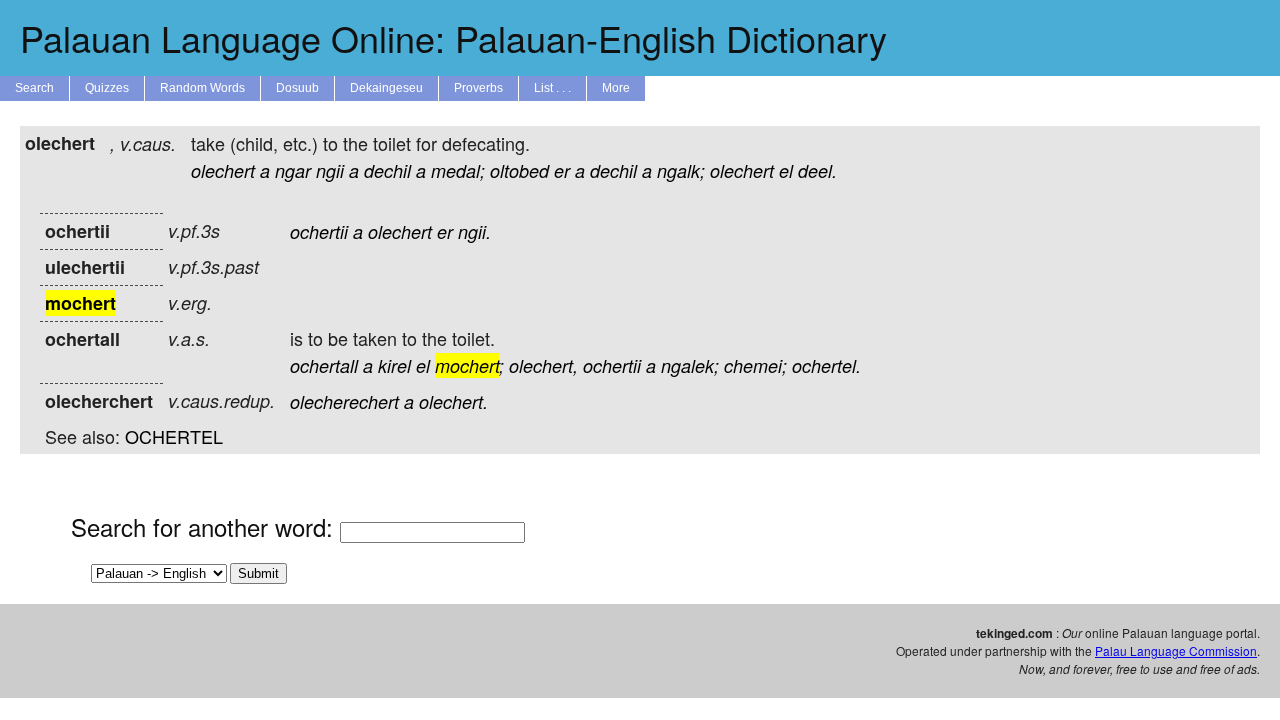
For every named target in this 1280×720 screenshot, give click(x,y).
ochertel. (826, 365)
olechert (223, 170)
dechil (387, 170)
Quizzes (107, 88)
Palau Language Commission (1176, 650)
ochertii (319, 231)
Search (34, 88)
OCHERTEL (174, 436)
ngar (293, 170)
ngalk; (681, 170)
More (616, 88)
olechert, (543, 365)
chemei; (755, 365)
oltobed (519, 170)
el (786, 170)
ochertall (324, 365)
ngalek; (690, 365)
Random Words (202, 88)
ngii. (474, 231)
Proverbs (478, 88)
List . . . (552, 88)
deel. (817, 170)
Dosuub (297, 88)
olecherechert (344, 401)
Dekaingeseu (386, 88)
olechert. (453, 401)
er (562, 170)
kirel (394, 365)
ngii (330, 170)
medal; (458, 170)
